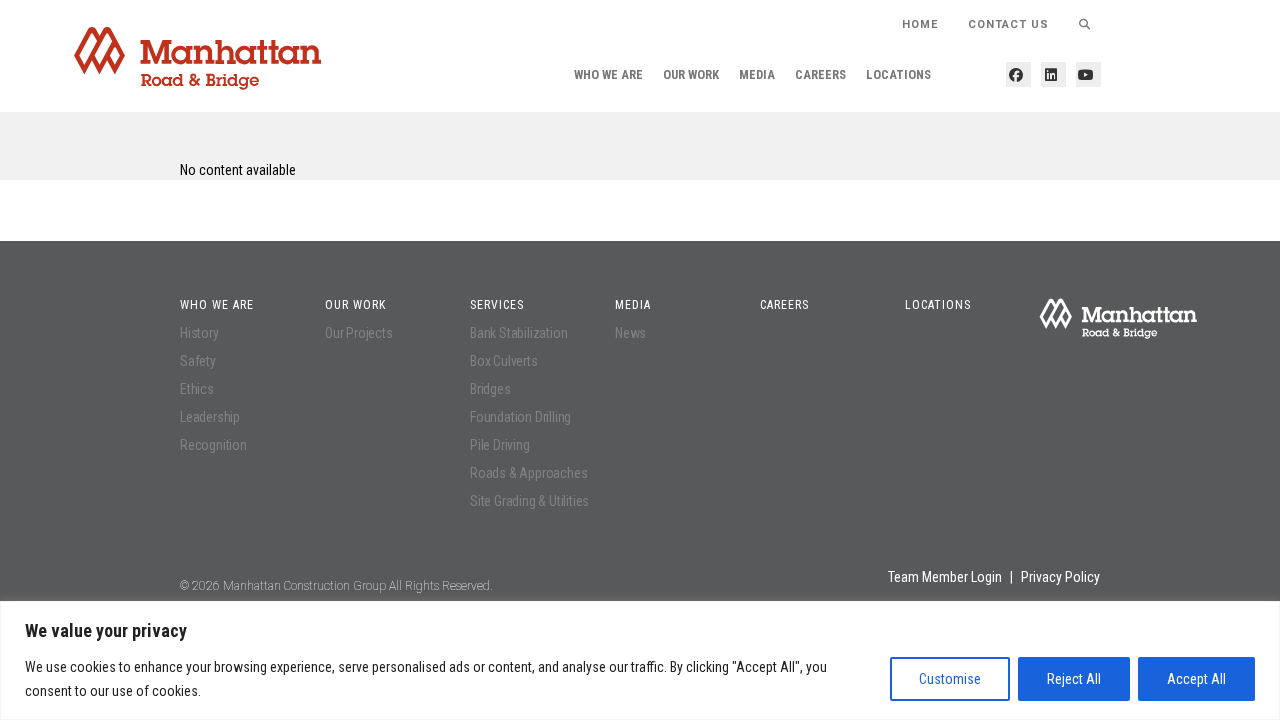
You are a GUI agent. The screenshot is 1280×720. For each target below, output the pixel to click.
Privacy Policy (1060, 577)
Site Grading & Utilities (529, 501)
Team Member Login (945, 577)
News (630, 333)
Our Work (691, 74)
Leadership (210, 417)
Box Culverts (504, 361)
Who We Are (608, 74)
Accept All (1196, 679)
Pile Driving (500, 445)
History (199, 333)
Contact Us (1008, 24)
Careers (820, 74)
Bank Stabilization (518, 333)
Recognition (213, 445)
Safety (198, 361)
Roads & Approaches (528, 473)
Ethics (197, 389)
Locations (898, 74)
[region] (640, 660)
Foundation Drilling (520, 417)
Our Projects (359, 333)
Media (757, 74)
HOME (920, 24)
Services (497, 305)
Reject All (1074, 679)
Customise (950, 679)
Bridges (490, 389)
